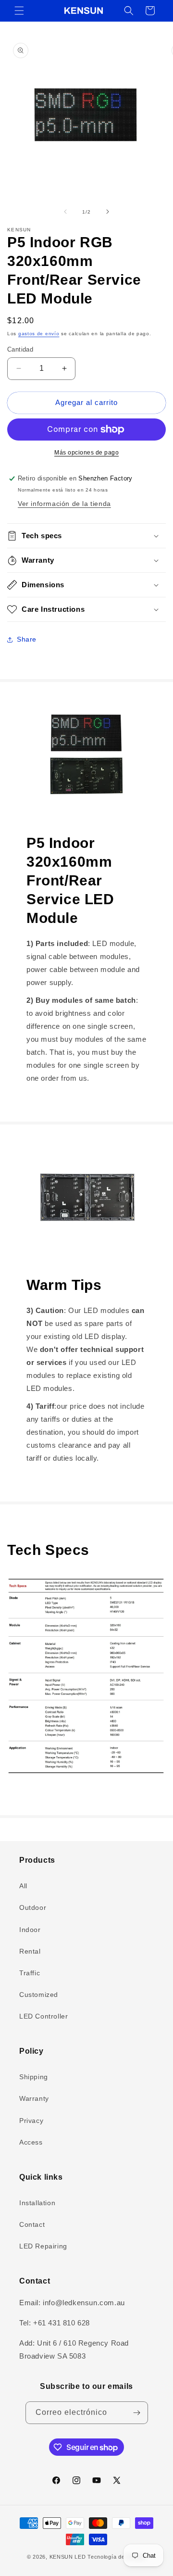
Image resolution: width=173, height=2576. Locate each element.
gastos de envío (39, 334)
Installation (37, 2203)
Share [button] (27, 639)
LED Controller (43, 2016)
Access (31, 2142)
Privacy (31, 2121)
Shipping (34, 2077)
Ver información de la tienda (64, 504)
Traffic (30, 1973)
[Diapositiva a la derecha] (108, 212)
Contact (32, 2224)
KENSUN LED (68, 2557)
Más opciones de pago (86, 453)
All (23, 1886)
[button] (19, 11)
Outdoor (33, 1907)
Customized (39, 1995)
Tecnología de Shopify (117, 2557)
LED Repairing (43, 2246)
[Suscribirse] (137, 2413)
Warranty (34, 2098)
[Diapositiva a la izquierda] (65, 212)
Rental (30, 1951)
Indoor (30, 1930)
